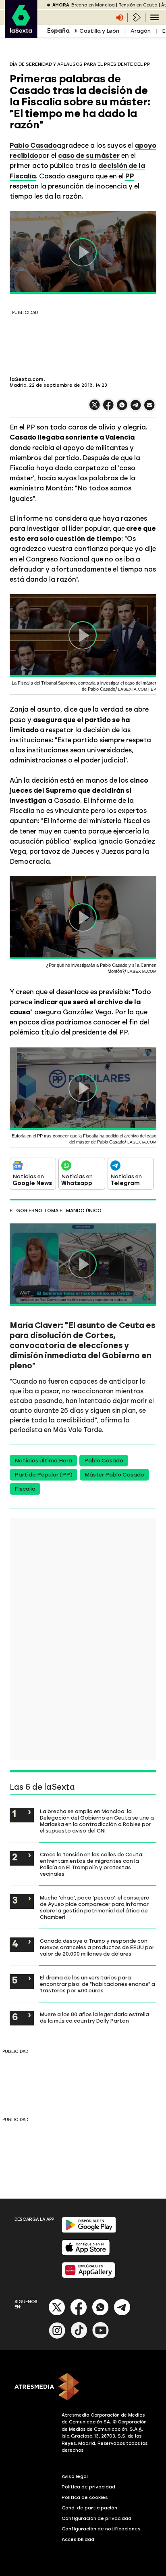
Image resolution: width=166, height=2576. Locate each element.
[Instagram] (57, 2337)
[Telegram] (122, 2314)
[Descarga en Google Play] (89, 2231)
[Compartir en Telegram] (136, 409)
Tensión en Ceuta (138, 5)
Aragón (141, 31)
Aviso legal (75, 2476)
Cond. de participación (89, 2508)
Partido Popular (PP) (44, 1475)
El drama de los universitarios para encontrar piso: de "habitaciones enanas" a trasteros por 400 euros (98, 1984)
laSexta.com (27, 379)
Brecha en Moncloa (93, 5)
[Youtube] (101, 2337)
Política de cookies (85, 2497)
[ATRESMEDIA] (83, 2388)
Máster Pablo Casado (114, 1475)
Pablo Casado (33, 145)
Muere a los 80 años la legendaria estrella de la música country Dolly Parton (94, 2017)
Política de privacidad (88, 2487)
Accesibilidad (78, 2539)
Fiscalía (25, 1489)
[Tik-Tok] (79, 2337)
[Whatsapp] (100, 2314)
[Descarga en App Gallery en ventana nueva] (89, 2276)
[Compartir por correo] (149, 409)
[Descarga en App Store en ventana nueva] (86, 2254)
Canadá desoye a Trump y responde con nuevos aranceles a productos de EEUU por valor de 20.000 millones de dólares (97, 1947)
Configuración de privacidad (96, 2518)
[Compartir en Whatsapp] (122, 408)
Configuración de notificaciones (101, 2529)
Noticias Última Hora (43, 1461)
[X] (95, 408)
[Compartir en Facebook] (108, 408)
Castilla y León (99, 31)
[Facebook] (79, 2314)
